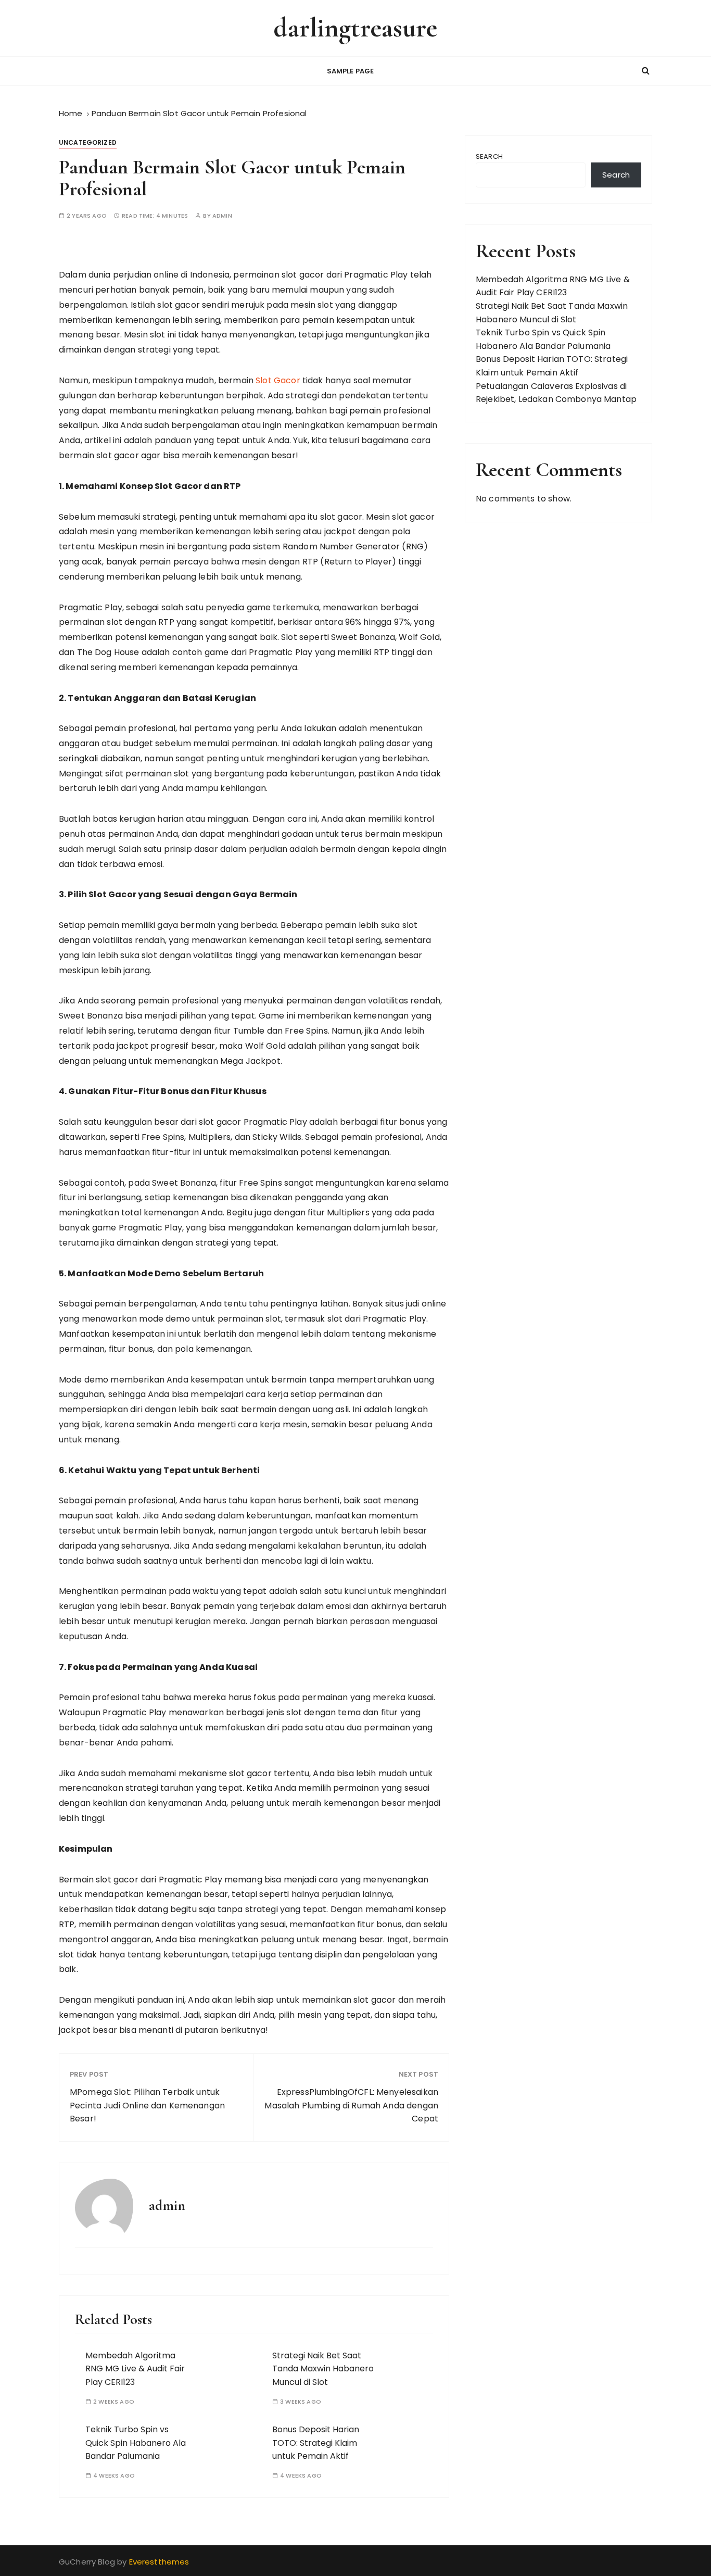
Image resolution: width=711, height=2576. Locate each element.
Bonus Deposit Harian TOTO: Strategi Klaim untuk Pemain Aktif (316, 2443)
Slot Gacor (278, 380)
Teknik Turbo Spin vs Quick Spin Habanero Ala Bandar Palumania (136, 2443)
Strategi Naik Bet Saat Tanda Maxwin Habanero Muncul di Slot (323, 2369)
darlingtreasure (355, 28)
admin (222, 216)
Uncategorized (88, 142)
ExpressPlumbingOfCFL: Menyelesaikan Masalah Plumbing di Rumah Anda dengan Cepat (351, 2105)
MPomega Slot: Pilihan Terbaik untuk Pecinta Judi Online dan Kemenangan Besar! (147, 2105)
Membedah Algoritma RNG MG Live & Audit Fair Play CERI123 (135, 2369)
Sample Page (351, 71)
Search (489, 156)
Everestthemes (159, 2562)
